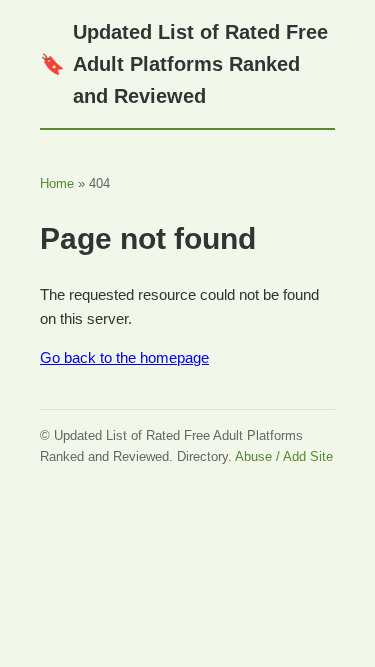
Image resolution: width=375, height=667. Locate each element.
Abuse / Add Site (284, 456)
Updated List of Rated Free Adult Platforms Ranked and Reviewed (184, 64)
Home (57, 183)
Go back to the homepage (124, 357)
